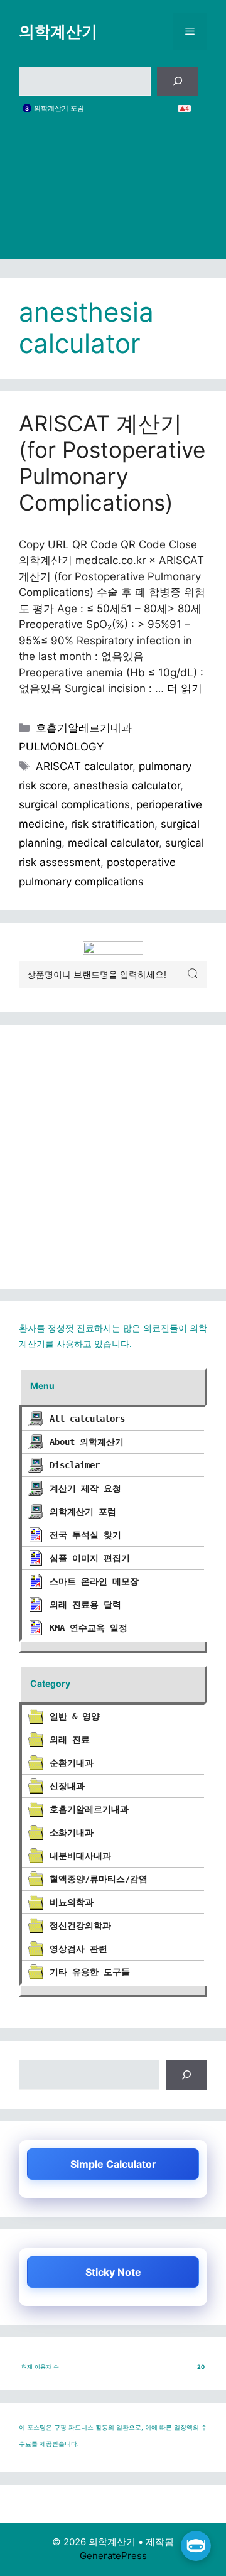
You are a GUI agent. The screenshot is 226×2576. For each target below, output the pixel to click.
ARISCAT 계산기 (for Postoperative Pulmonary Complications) (112, 463)
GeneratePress (113, 2556)
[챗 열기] (196, 2546)
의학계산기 (58, 31)
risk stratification (113, 824)
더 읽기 (185, 688)
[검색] (178, 82)
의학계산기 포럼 (59, 108)
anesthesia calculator (127, 786)
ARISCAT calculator (84, 766)
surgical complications (74, 804)
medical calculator (113, 843)
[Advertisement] (113, 196)
